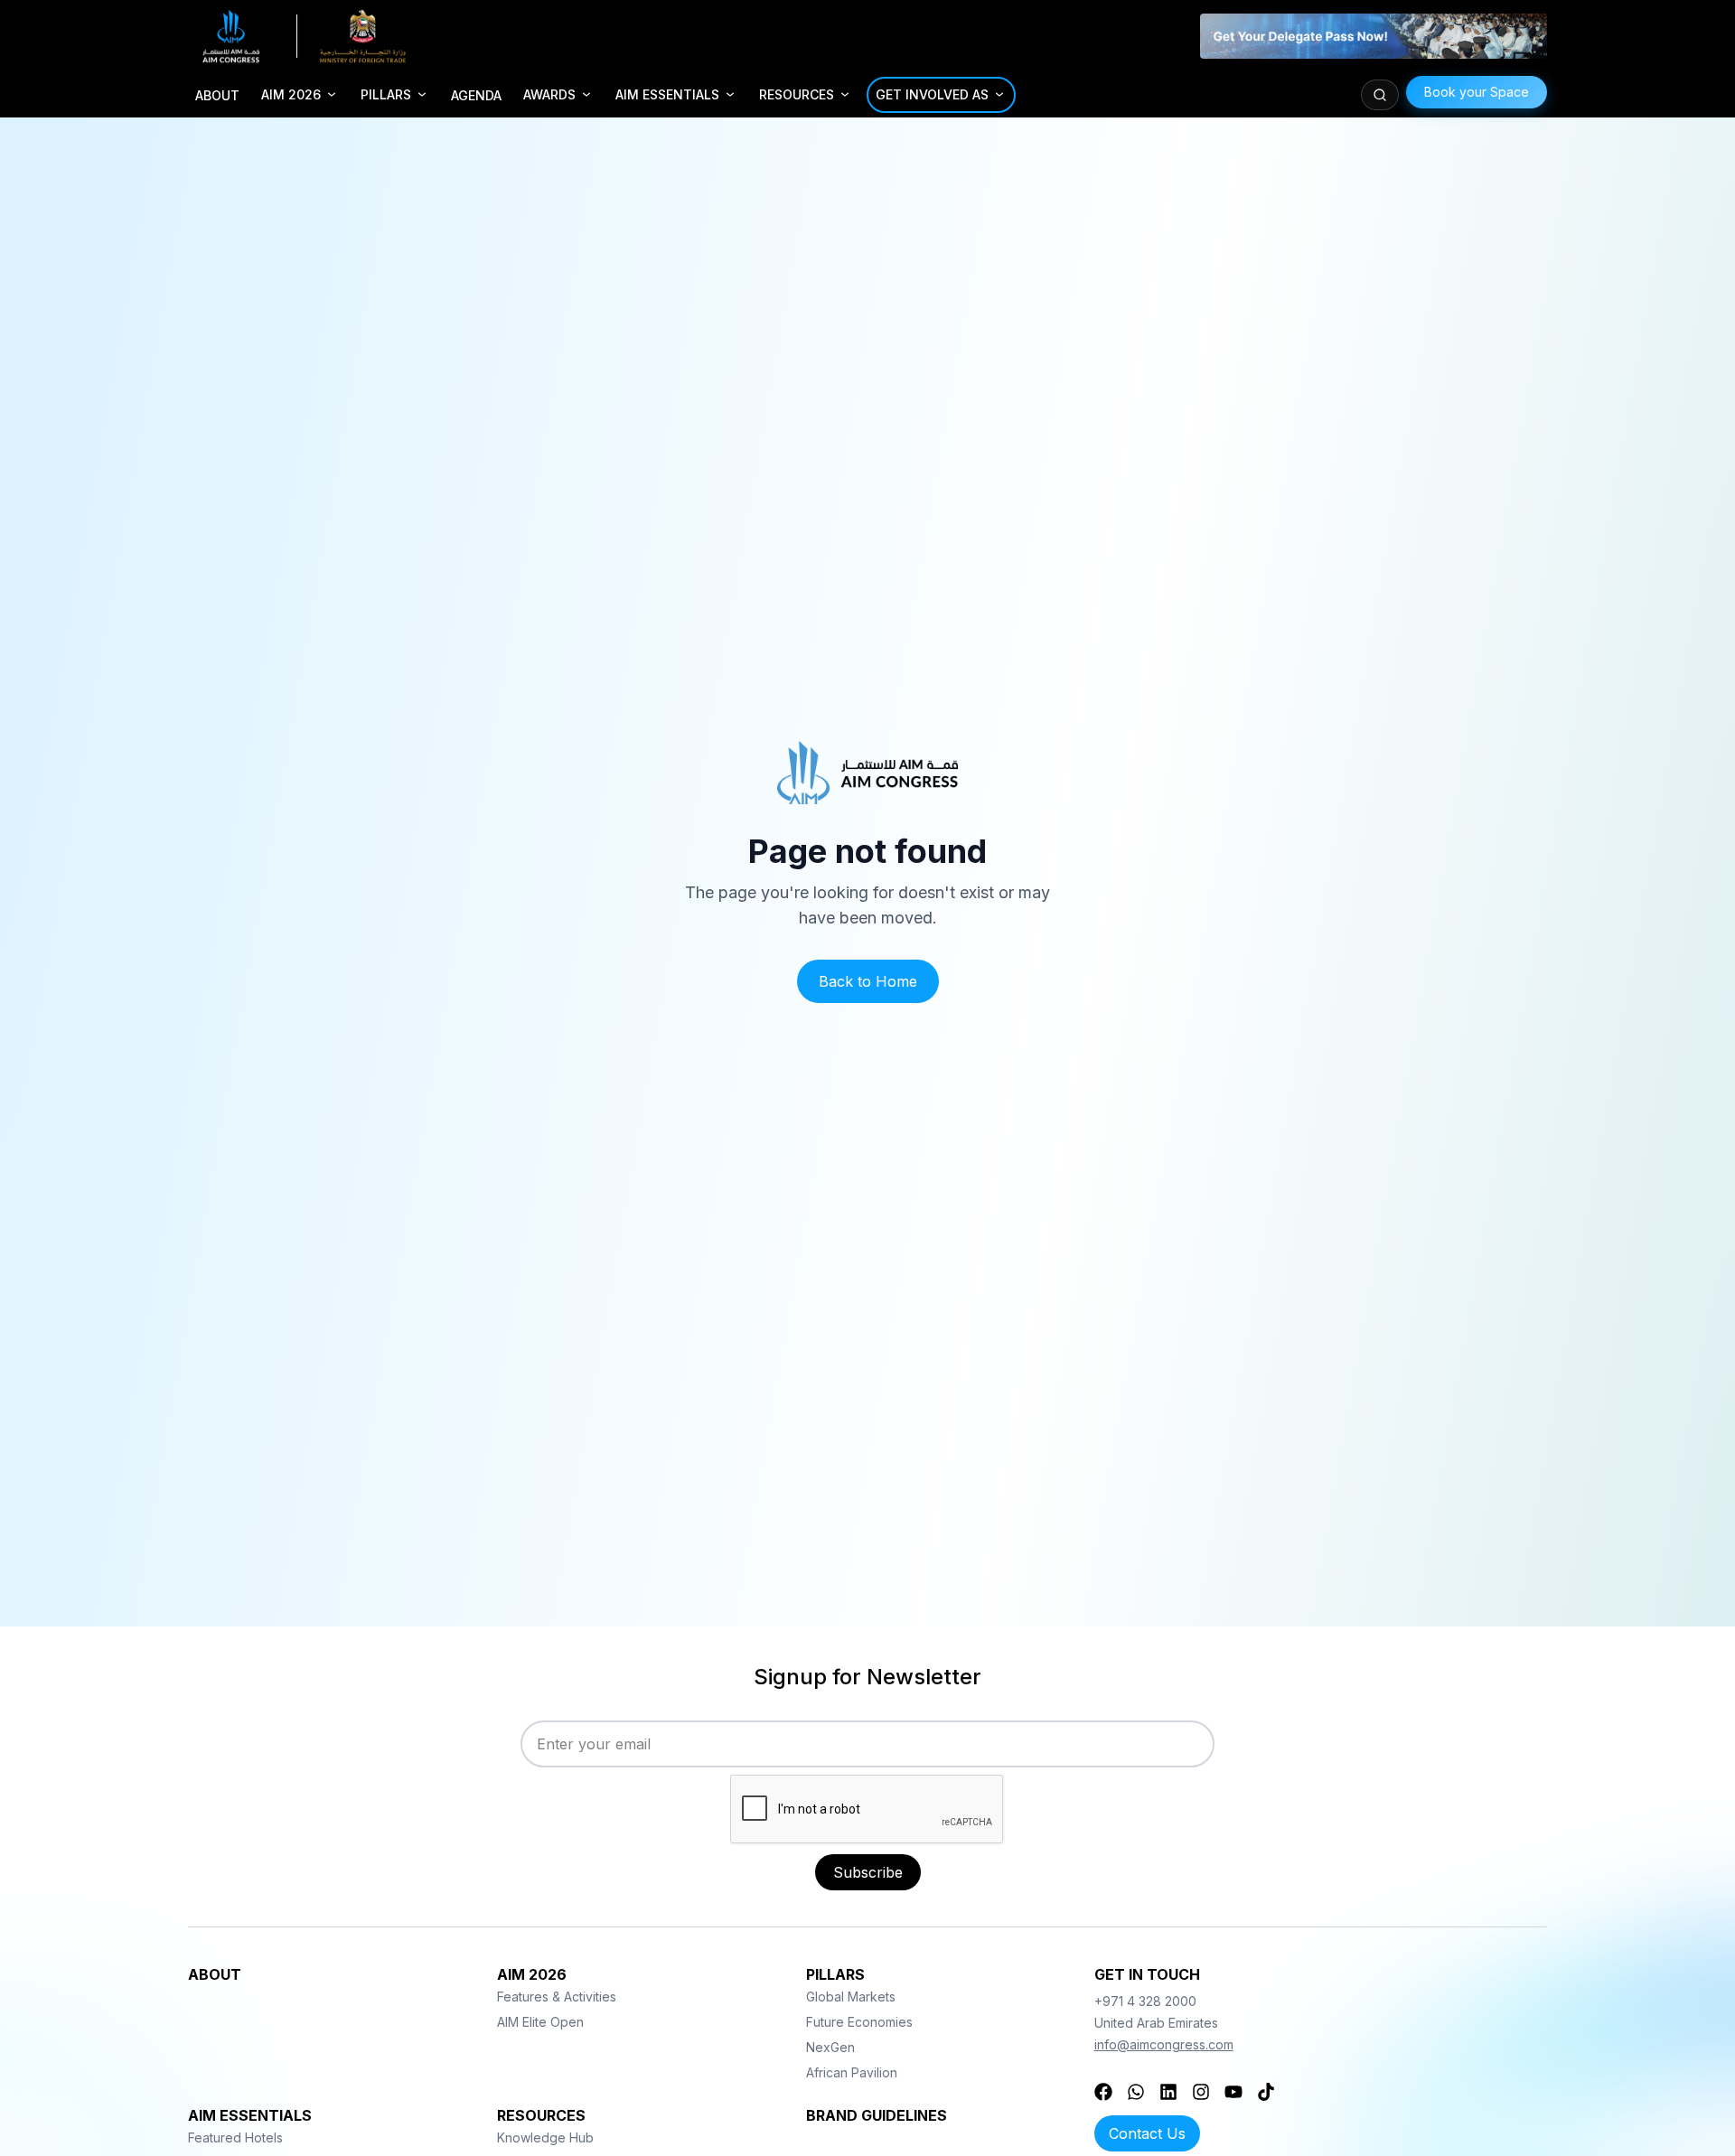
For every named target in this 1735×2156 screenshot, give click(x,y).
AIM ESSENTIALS (667, 94)
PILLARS (386, 94)
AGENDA (476, 95)
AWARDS (549, 94)
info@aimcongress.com (1164, 2044)
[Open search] (1380, 95)
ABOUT (217, 95)
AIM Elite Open (540, 2022)
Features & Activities (557, 1997)
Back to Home (868, 981)
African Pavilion (852, 2072)
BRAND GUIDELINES (877, 2115)
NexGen (830, 2047)
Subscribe (868, 1872)
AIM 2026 (291, 94)
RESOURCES (797, 94)
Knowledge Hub (545, 2137)
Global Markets (851, 1997)
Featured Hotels (235, 2137)
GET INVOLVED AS (932, 94)
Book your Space (1477, 92)
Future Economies (859, 2022)
